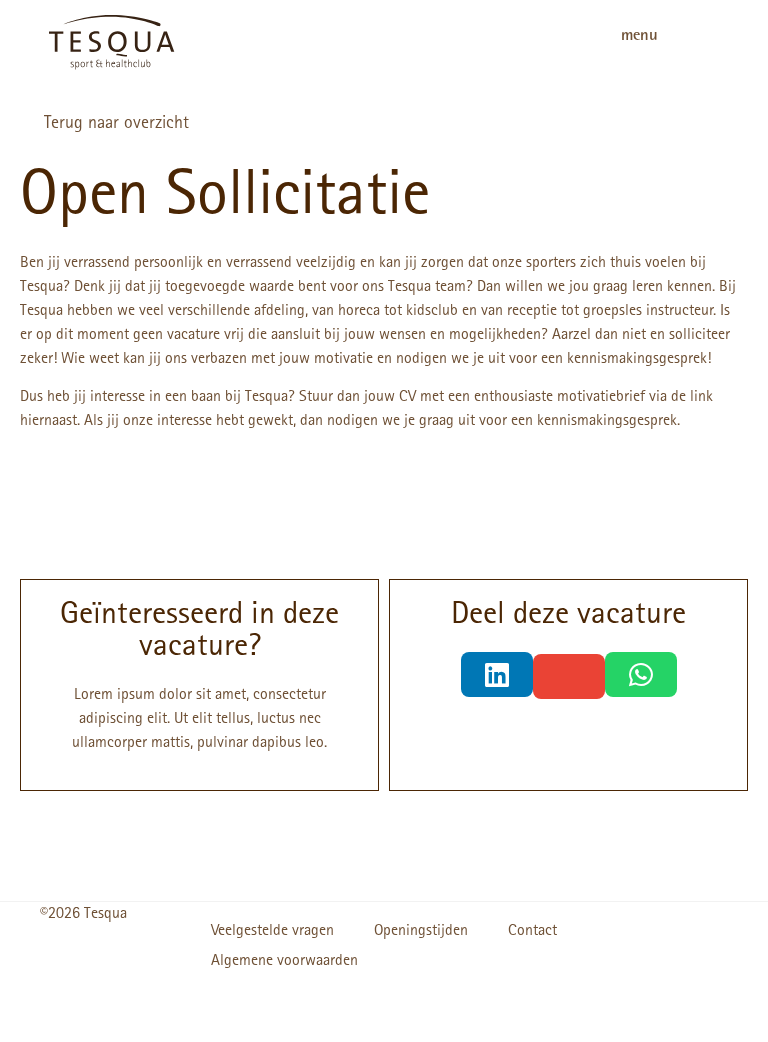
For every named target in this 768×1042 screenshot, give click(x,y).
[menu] (703, 42)
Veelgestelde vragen (272, 932)
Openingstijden (421, 932)
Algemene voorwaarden (284, 962)
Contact (532, 932)
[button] (497, 674)
